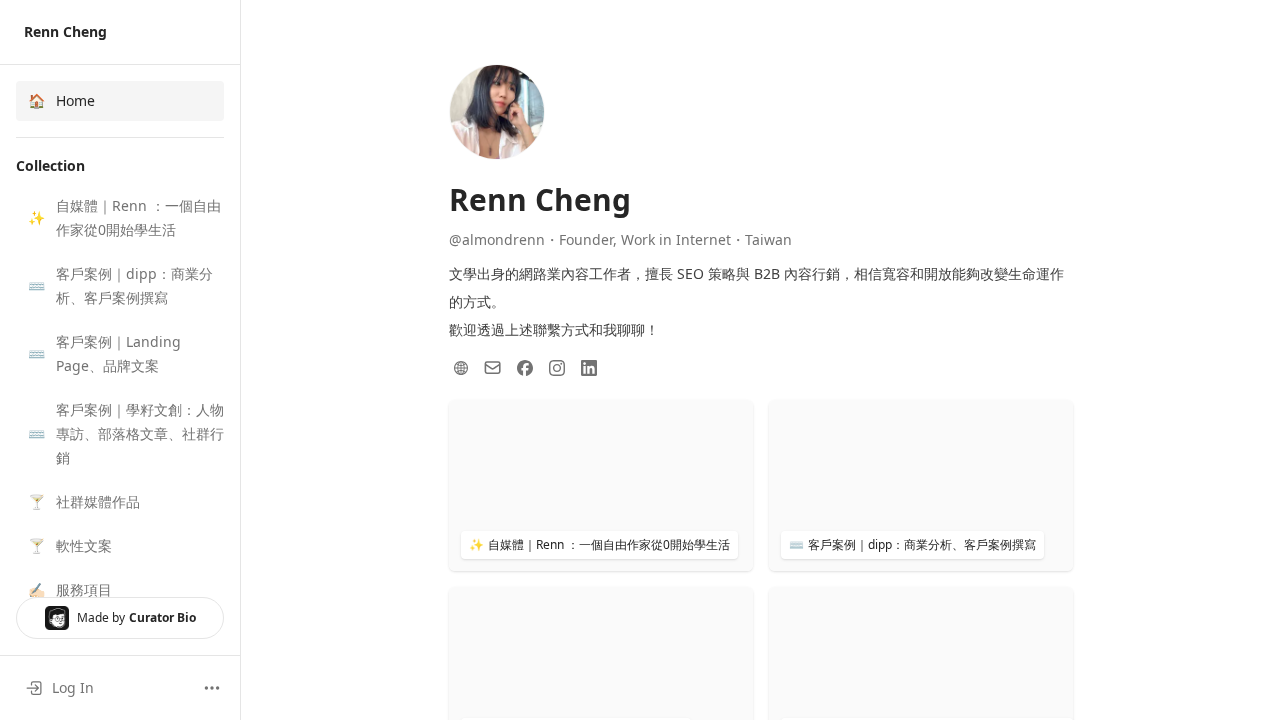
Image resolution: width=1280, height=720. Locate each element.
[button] (120, 218)
